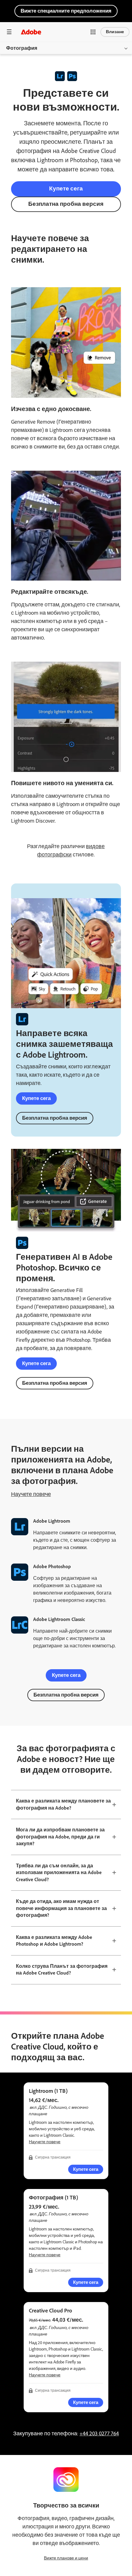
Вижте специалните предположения (66, 11)
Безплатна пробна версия (66, 204)
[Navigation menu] (9, 32)
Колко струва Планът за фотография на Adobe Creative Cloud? (62, 1970)
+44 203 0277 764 (99, 2433)
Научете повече (31, 1494)
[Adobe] (31, 32)
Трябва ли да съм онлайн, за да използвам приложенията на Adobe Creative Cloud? (59, 1873)
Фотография (22, 48)
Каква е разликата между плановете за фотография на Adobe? (63, 1804)
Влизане (115, 32)
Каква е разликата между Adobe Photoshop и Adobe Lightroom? (54, 1941)
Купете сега (66, 188)
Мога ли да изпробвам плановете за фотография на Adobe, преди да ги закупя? (60, 1837)
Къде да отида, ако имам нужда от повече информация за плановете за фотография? (61, 1908)
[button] (93, 32)
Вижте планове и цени (66, 2558)
